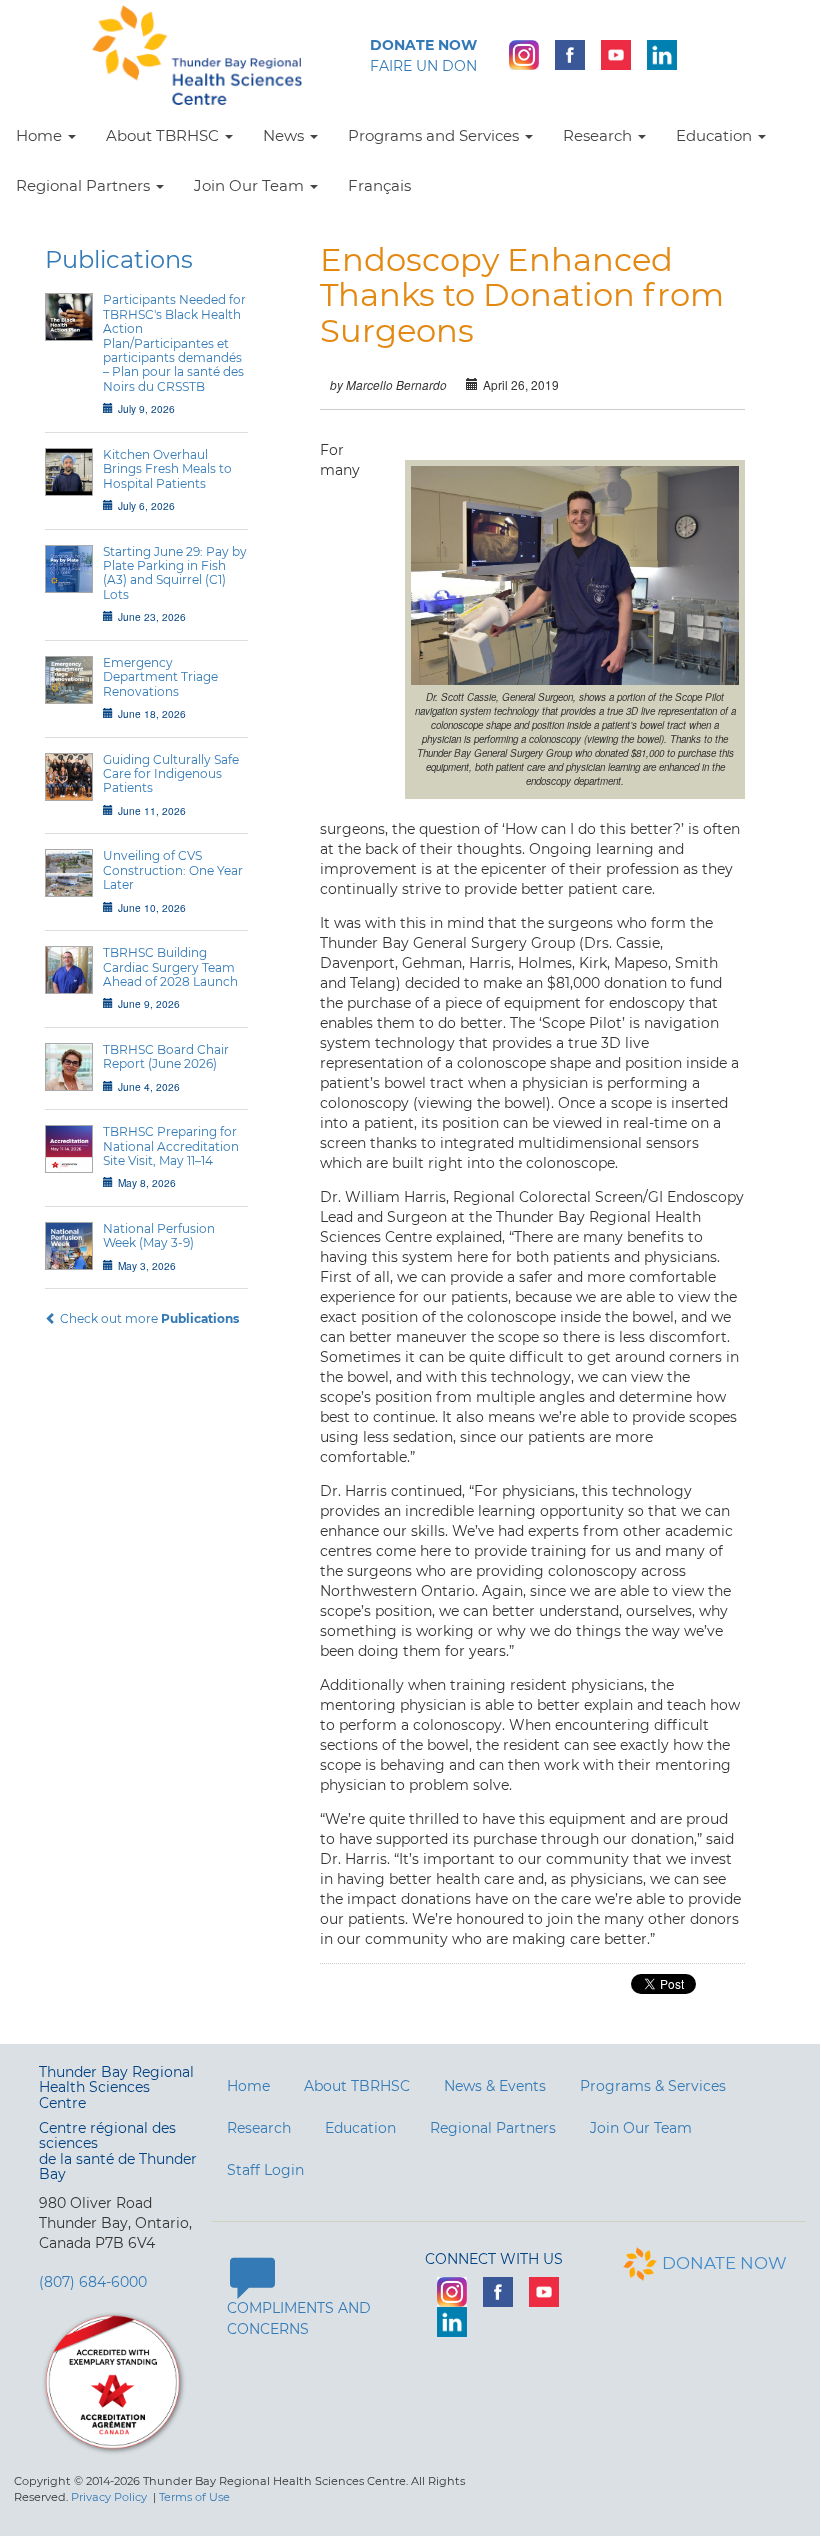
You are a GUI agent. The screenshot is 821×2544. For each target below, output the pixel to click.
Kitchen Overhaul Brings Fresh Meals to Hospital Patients (167, 469)
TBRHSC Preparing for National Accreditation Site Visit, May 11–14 (171, 1146)
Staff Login (265, 2170)
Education (716, 135)
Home (41, 135)
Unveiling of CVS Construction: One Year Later (173, 870)
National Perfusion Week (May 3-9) (159, 1235)
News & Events (495, 2086)
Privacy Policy (109, 2497)
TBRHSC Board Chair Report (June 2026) (166, 1056)
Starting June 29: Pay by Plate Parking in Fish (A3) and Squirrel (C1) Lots (175, 573)
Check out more (148, 1318)
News (285, 135)
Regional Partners (85, 185)
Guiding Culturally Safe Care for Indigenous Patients (171, 774)
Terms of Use (194, 2497)
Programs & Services (653, 2086)
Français (379, 185)
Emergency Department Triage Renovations (160, 677)
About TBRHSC (164, 135)
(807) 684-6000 (93, 2282)
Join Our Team (251, 185)
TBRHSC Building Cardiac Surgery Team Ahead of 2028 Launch (170, 967)
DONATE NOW (724, 2263)
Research (599, 135)
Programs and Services (435, 135)
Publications (119, 259)
